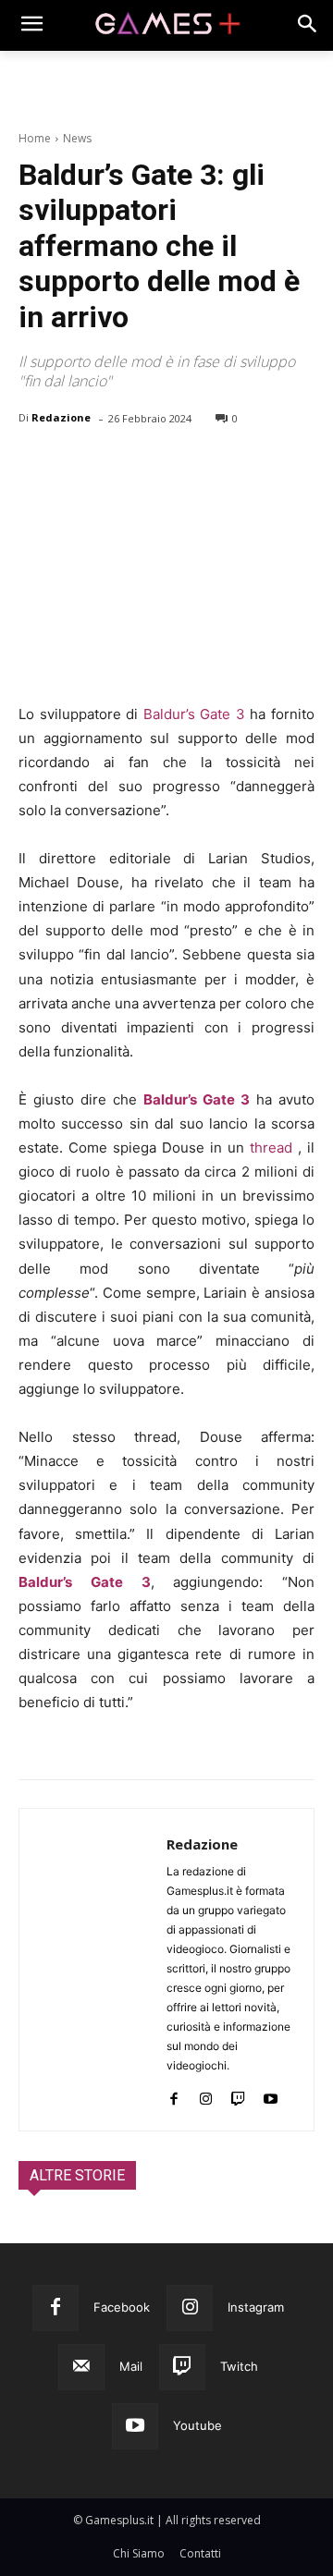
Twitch (239, 2366)
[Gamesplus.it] (166, 25)
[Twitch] (238, 2095)
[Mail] (81, 2367)
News (77, 138)
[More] (251, 466)
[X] (80, 466)
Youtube (197, 2425)
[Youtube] (271, 2095)
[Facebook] (37, 466)
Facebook (122, 2307)
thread (271, 1148)
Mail (131, 2366)
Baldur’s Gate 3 (194, 714)
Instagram (256, 2307)
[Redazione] (93, 1970)
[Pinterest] (122, 466)
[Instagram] (206, 2095)
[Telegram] (207, 466)
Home (35, 138)
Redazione (61, 417)
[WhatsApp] (165, 466)
